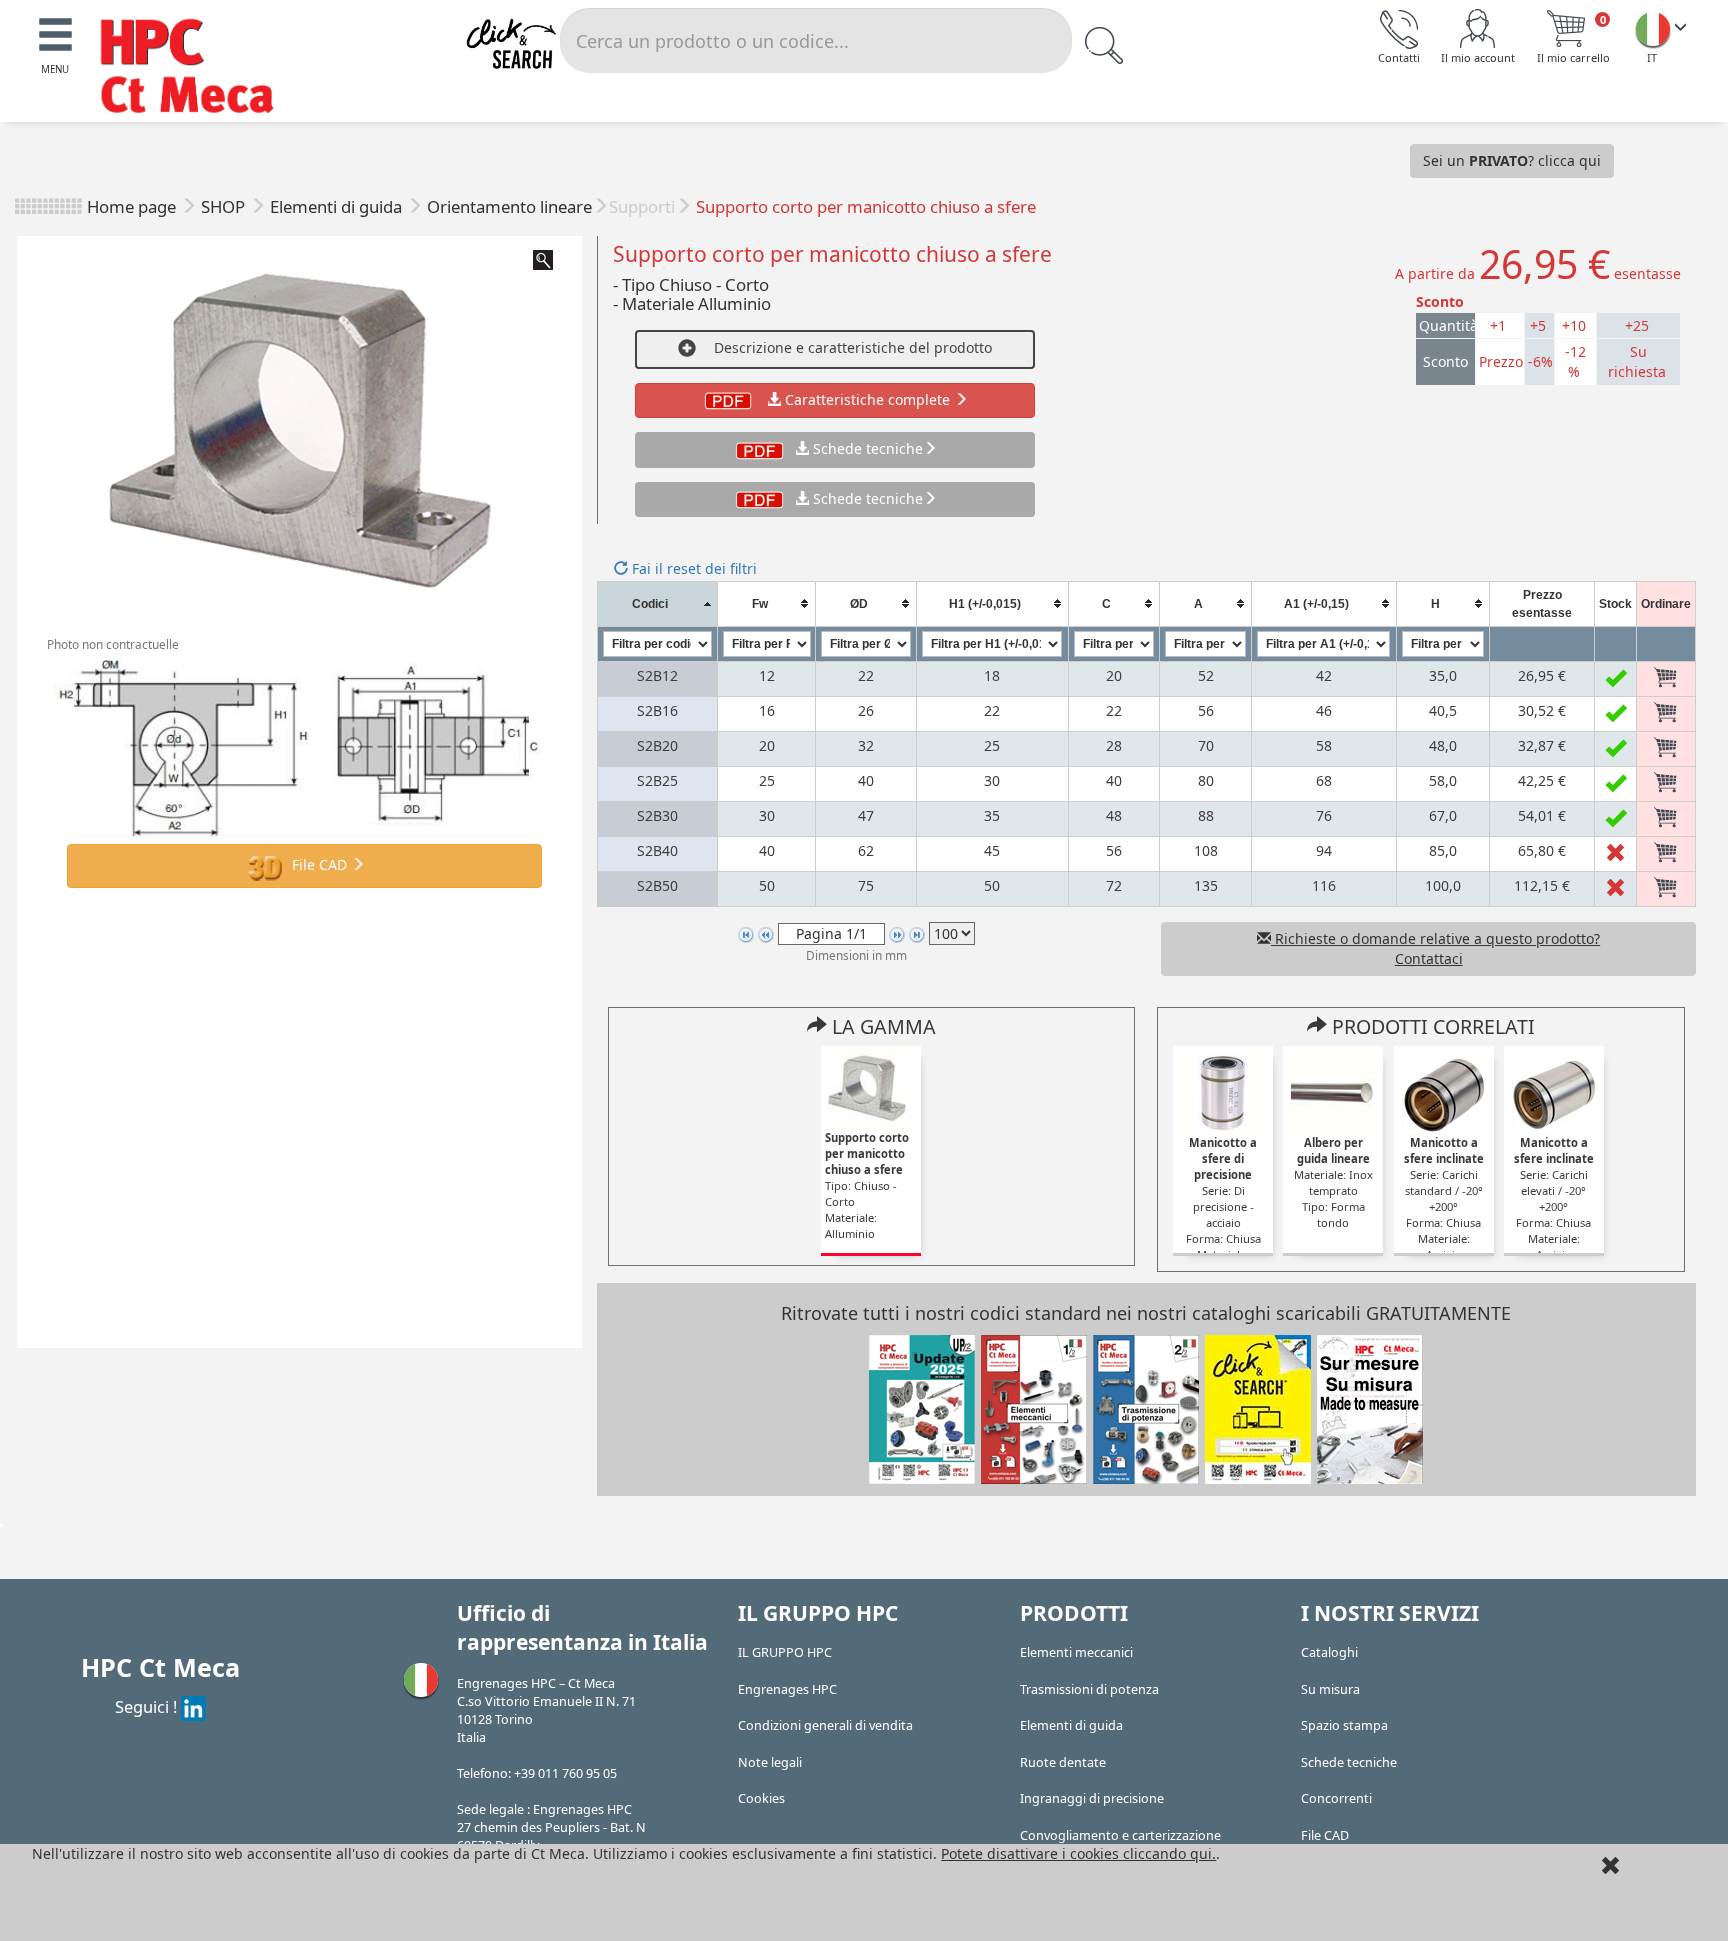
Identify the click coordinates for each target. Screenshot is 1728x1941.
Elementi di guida (338, 206)
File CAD (319, 864)
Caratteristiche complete (867, 399)
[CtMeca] (1653, 29)
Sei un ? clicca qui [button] (1512, 160)
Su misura (1330, 1689)
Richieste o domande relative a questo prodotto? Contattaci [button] (1435, 948)
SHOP (225, 206)
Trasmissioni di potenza (1089, 1689)
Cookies (761, 1798)
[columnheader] (657, 603)
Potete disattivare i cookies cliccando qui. (1078, 1853)
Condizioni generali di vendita (825, 1725)
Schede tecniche (868, 448)
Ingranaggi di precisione (1092, 1798)
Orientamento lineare (509, 206)
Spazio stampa (1344, 1725)
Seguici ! (148, 1706)
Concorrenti (1336, 1798)
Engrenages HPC (787, 1689)
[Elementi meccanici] (1034, 1407)
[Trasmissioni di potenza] (1146, 1407)
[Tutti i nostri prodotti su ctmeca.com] (1258, 1407)
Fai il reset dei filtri (692, 568)
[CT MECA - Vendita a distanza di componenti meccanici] (196, 68)
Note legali (770, 1762)
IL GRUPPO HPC (785, 1652)
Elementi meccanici (1076, 1652)
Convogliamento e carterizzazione (1120, 1835)
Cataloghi (1329, 1652)
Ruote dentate (1063, 1762)
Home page (131, 206)
